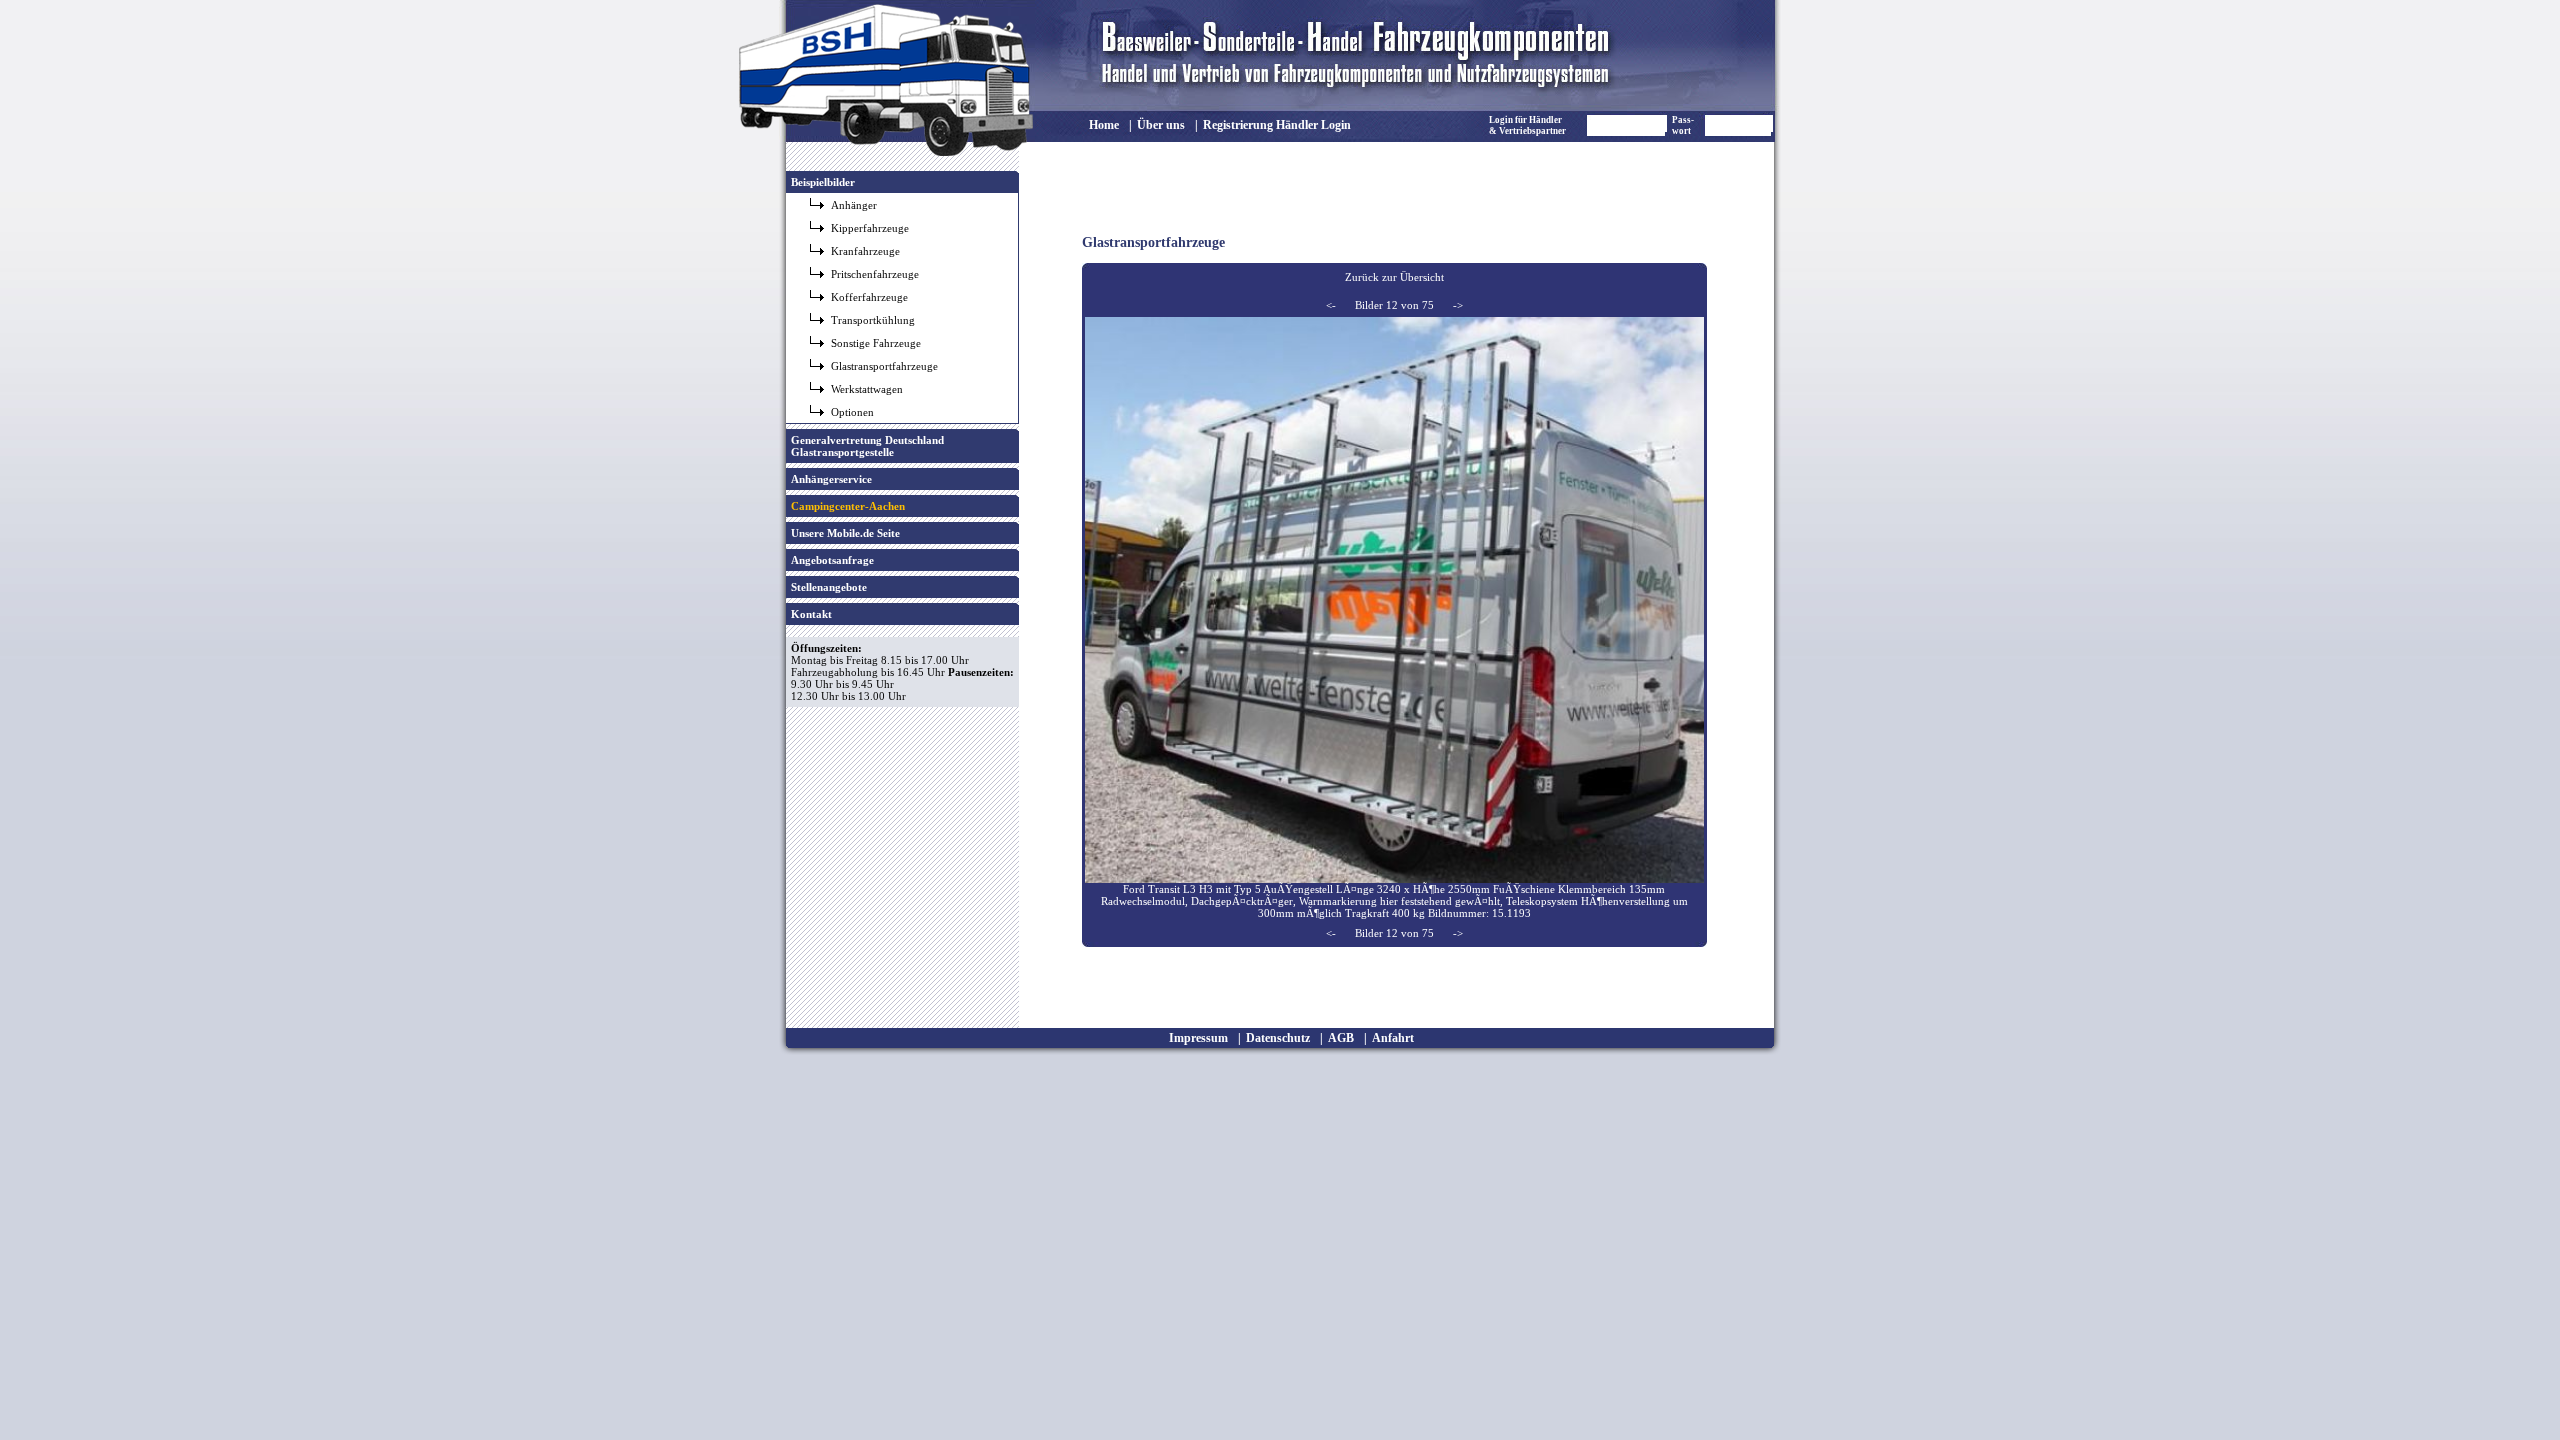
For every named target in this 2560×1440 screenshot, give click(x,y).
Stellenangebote (829, 587)
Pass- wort (1683, 125)
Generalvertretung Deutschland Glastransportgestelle (867, 446)
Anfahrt (1393, 1038)
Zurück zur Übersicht (1394, 277)
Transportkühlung (873, 320)
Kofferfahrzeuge (869, 297)
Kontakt (811, 614)
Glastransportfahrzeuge (884, 366)
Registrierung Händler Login (1277, 125)
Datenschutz (1278, 1038)
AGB (1341, 1038)
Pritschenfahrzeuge (875, 274)
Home (1104, 125)
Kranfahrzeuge (865, 251)
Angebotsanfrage (832, 560)
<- (1331, 305)
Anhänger (854, 205)
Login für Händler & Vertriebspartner (1527, 125)
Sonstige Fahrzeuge (876, 343)
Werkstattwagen (867, 389)
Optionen (852, 412)
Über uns (1161, 125)
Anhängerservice (831, 479)
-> (1458, 305)
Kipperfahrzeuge (870, 228)
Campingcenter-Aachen (848, 506)
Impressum (1198, 1038)
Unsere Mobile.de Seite (845, 533)
